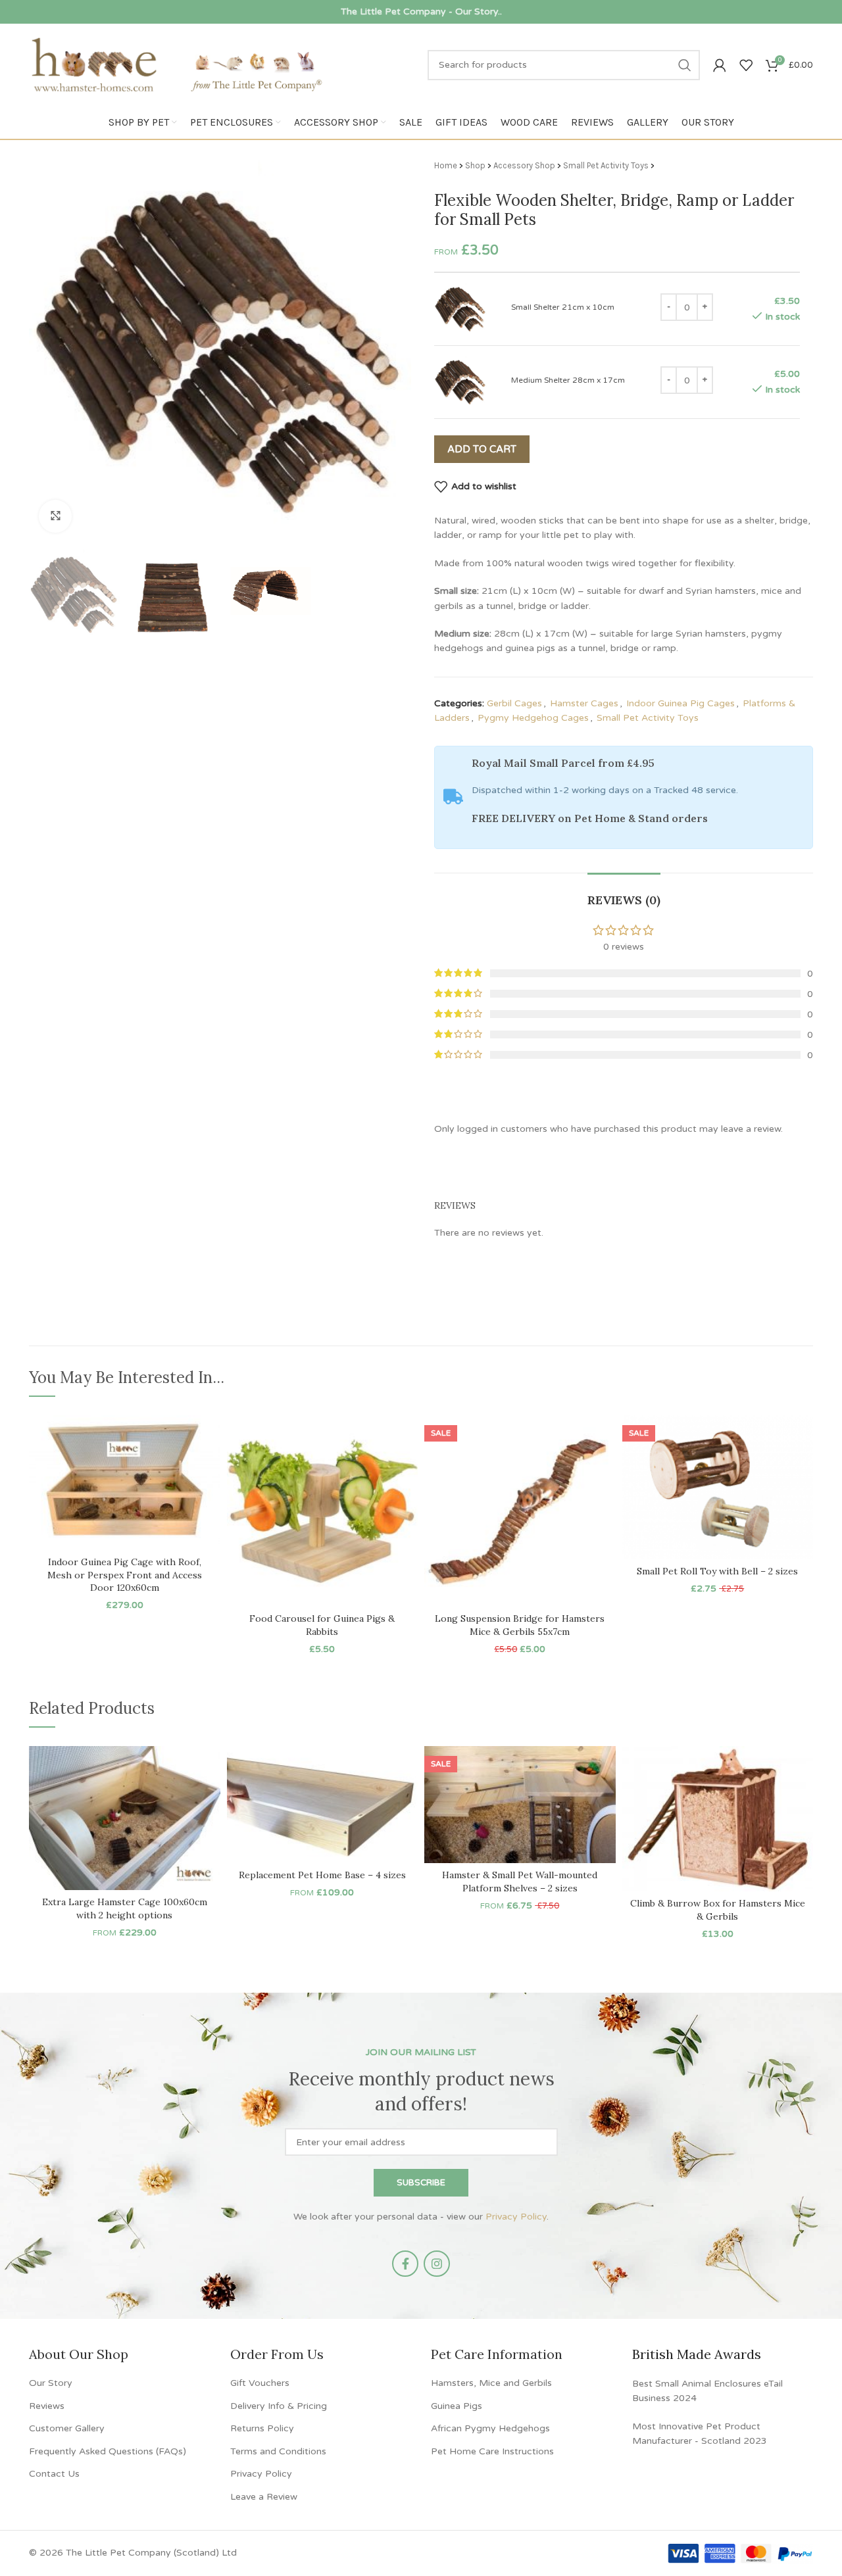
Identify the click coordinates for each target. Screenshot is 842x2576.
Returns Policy (262, 2428)
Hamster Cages (584, 703)
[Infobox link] (421, 12)
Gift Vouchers (260, 2383)
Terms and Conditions (278, 2451)
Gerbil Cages (514, 703)
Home (446, 165)
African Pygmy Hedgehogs (490, 2428)
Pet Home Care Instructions (492, 2451)
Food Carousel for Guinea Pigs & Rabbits (322, 1625)
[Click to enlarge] (55, 516)
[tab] (624, 894)
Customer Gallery (67, 2428)
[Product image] (323, 1511)
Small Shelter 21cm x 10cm (563, 307)
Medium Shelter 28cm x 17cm (568, 380)
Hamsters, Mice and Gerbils (491, 2383)
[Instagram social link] (437, 2264)
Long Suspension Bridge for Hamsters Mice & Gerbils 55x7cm (520, 1625)
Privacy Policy (516, 2217)
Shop (475, 165)
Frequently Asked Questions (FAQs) (108, 2451)
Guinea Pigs (457, 2405)
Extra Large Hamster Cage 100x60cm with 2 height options (125, 1908)
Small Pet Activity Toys (606, 165)
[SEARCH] (685, 65)
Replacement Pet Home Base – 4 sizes (322, 1875)
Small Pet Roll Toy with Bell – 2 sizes (717, 1571)
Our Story (51, 2383)
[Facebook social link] (405, 2264)
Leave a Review (264, 2496)
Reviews (47, 2405)
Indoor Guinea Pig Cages (681, 703)
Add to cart (482, 449)
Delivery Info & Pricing (279, 2405)
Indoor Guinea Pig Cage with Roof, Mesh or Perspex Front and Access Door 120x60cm (125, 1575)
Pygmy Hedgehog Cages (533, 718)
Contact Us (54, 2474)
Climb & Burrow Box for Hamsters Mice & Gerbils (718, 1910)
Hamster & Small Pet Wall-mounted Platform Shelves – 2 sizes (520, 1882)
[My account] (720, 65)
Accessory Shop (524, 165)
